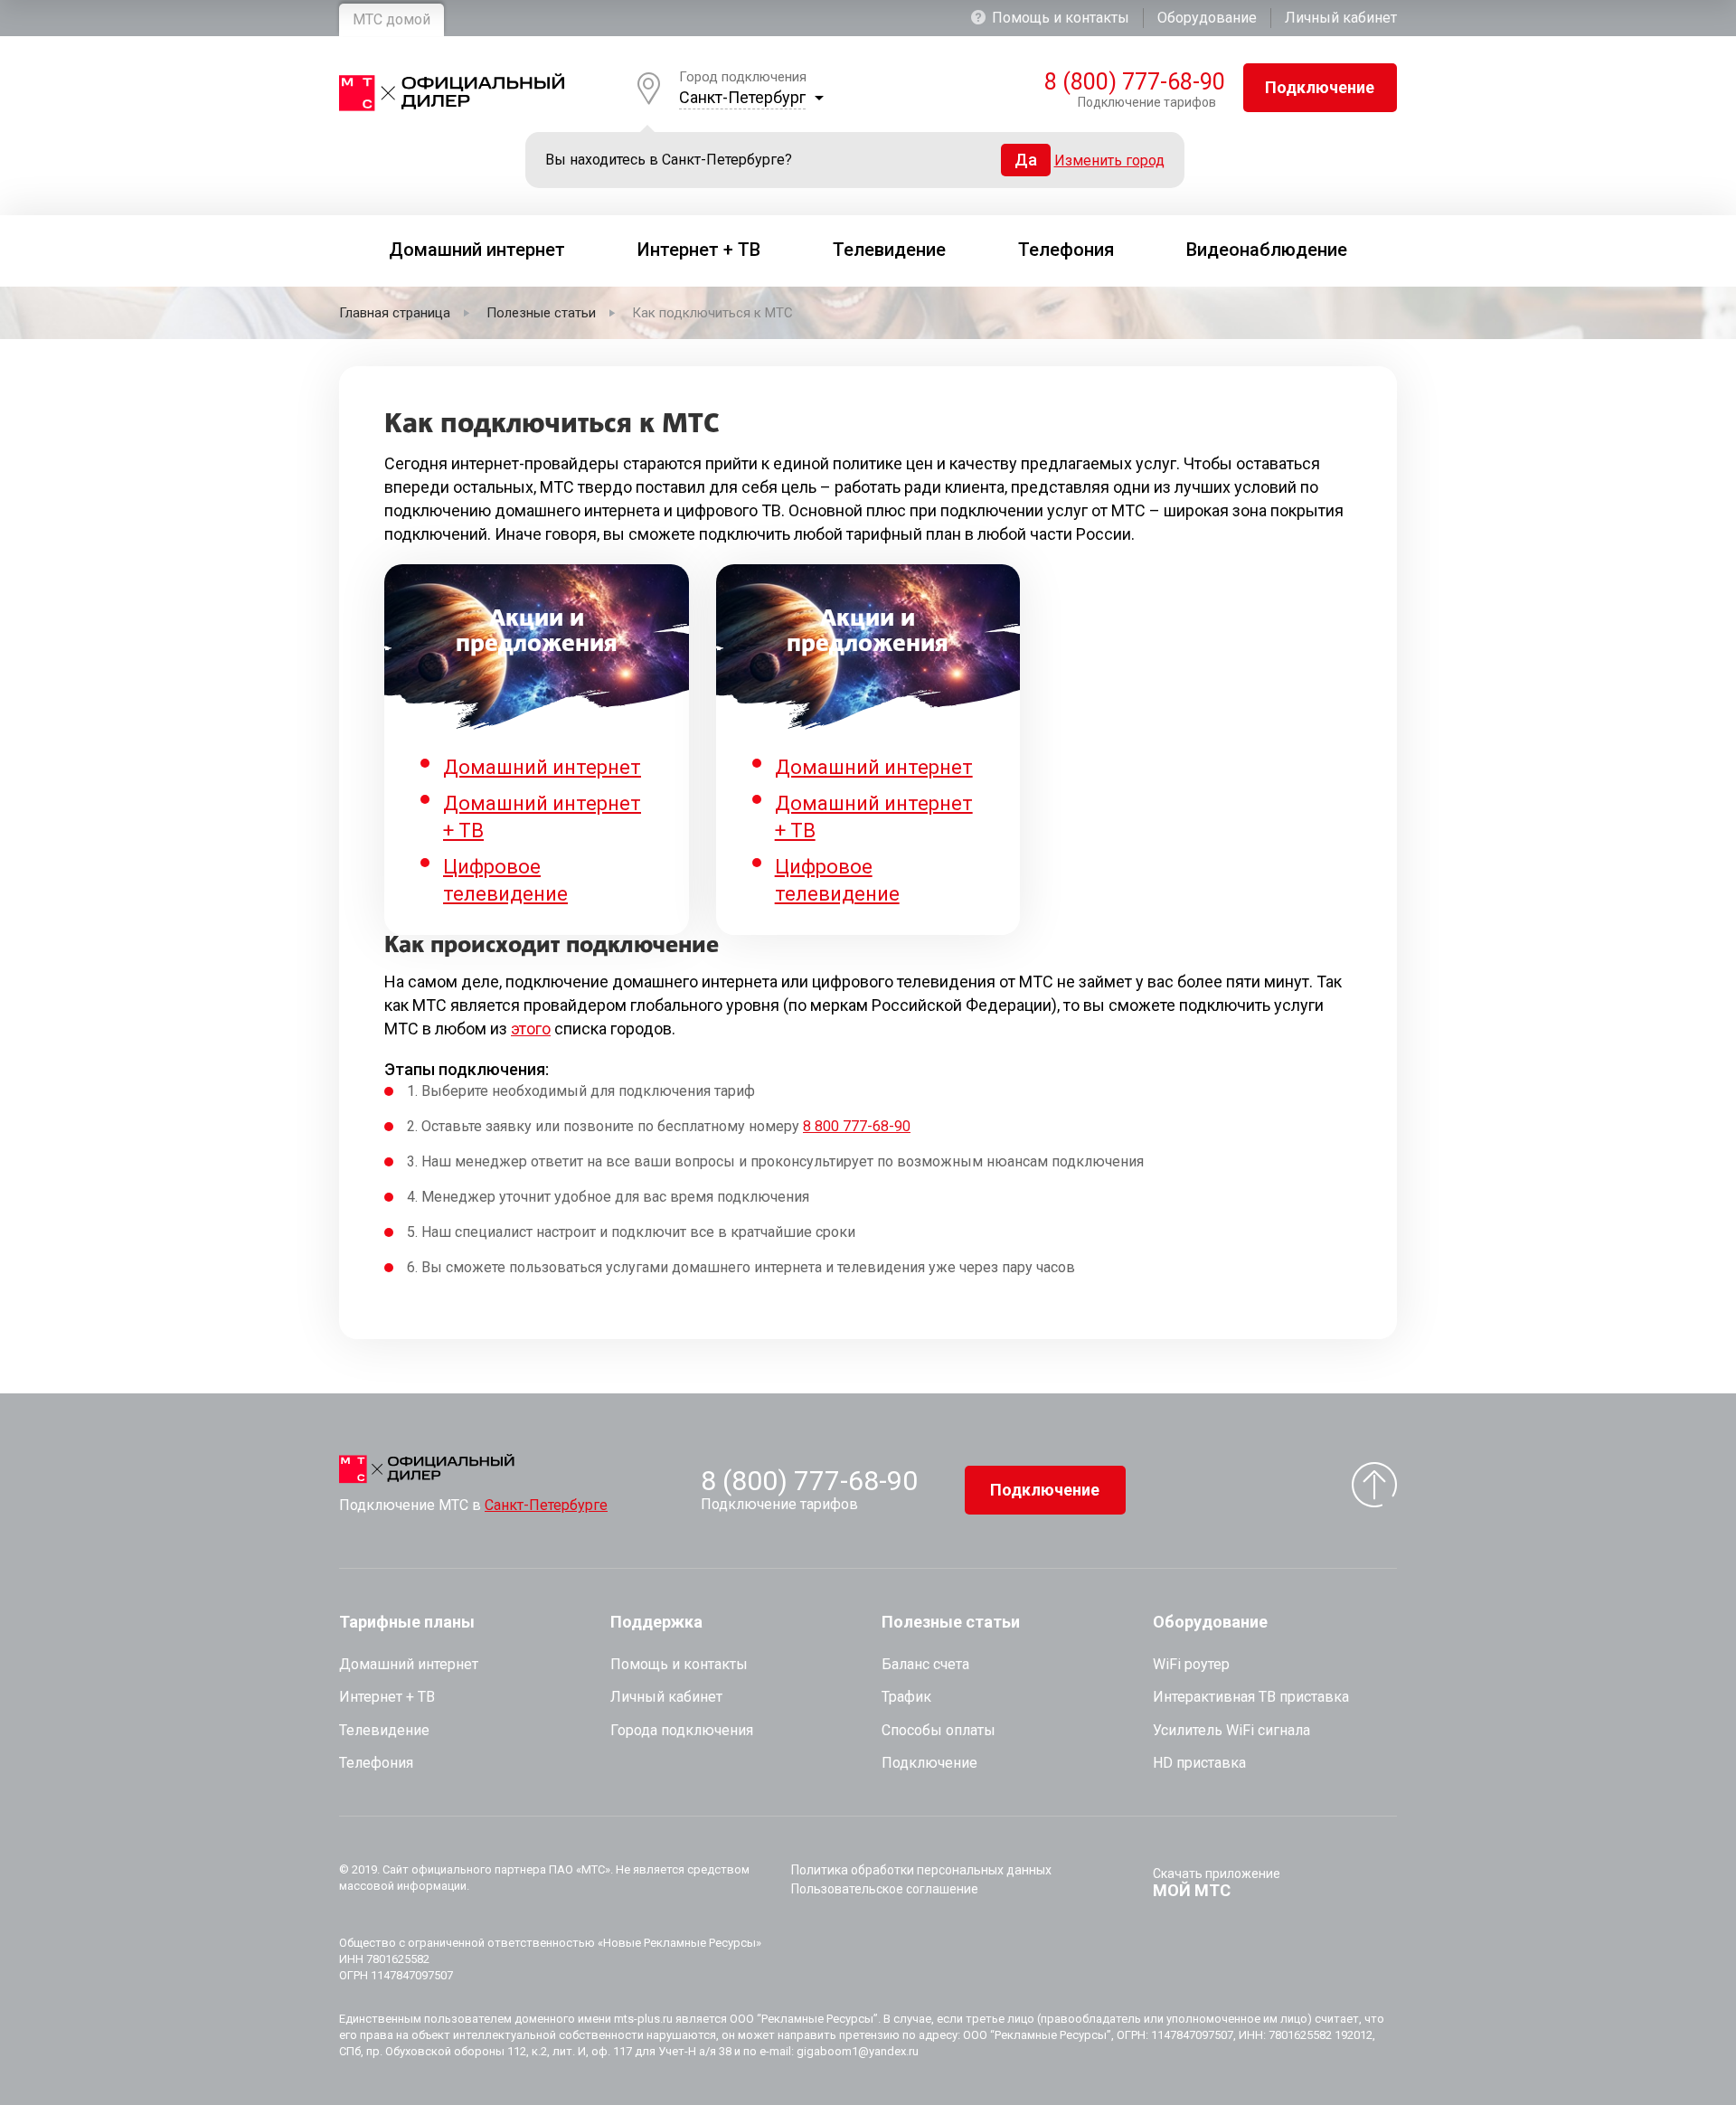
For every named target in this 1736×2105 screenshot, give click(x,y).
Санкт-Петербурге (546, 1505)
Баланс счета (925, 1664)
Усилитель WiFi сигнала (1231, 1730)
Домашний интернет (542, 767)
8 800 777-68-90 (857, 1126)
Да (1026, 160)
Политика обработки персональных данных (921, 1870)
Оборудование (1207, 18)
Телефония (376, 1763)
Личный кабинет (1341, 18)
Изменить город (1109, 160)
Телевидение (384, 1730)
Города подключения (682, 1730)
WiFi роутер (1191, 1664)
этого (531, 1029)
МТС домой (392, 19)
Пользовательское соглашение (885, 1889)
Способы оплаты (939, 1730)
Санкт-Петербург (742, 97)
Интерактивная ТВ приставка (1251, 1697)
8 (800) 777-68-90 (1130, 82)
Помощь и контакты (1061, 18)
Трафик (906, 1697)
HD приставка (1199, 1763)
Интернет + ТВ (387, 1697)
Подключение (1320, 87)
